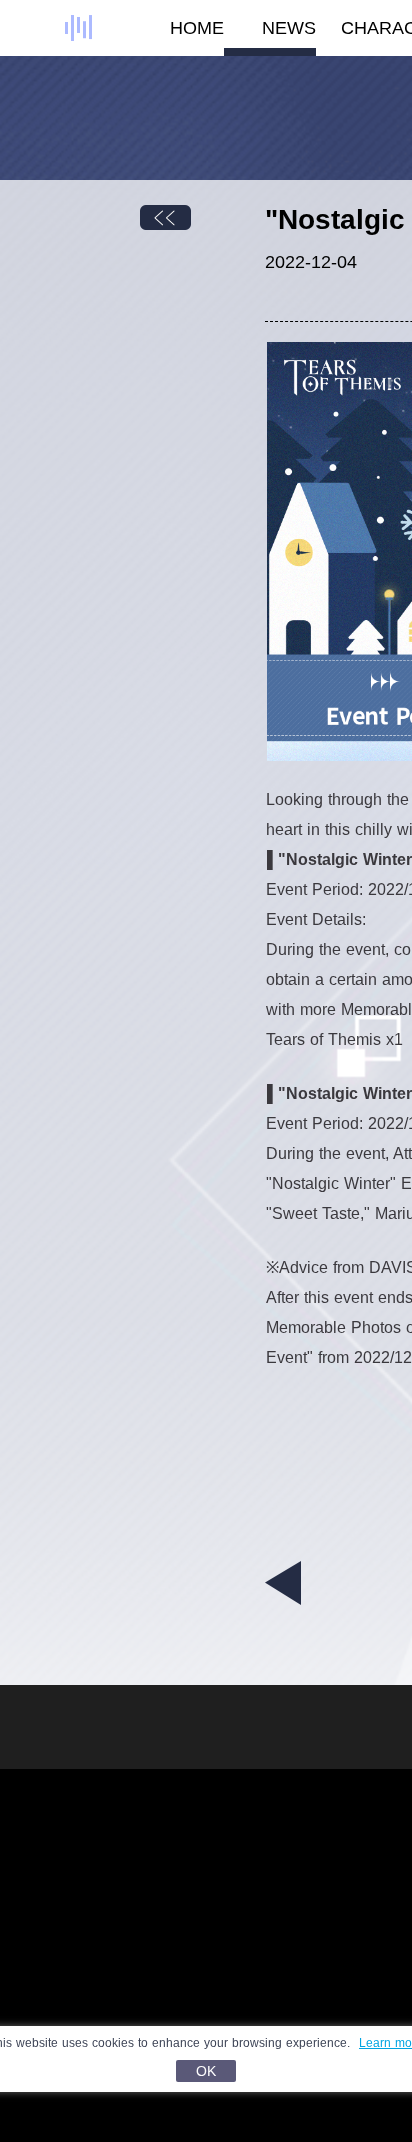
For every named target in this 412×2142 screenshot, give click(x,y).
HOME (197, 28)
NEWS (289, 28)
